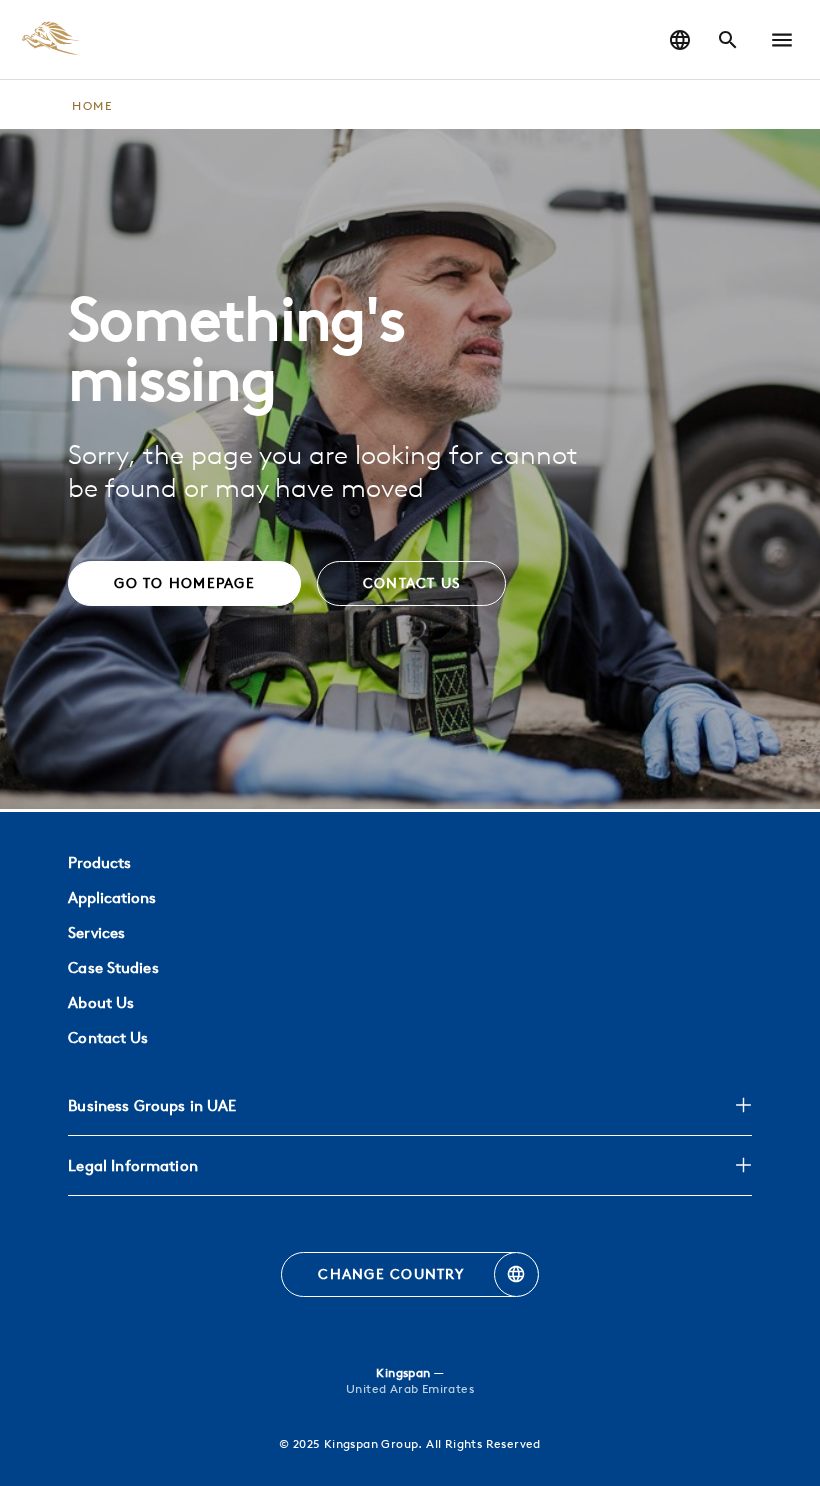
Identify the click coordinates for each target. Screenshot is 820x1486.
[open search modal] (728, 40)
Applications (112, 897)
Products (99, 862)
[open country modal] (680, 40)
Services (96, 932)
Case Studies (113, 967)
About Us (101, 1002)
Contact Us (108, 1037)
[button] (782, 40)
